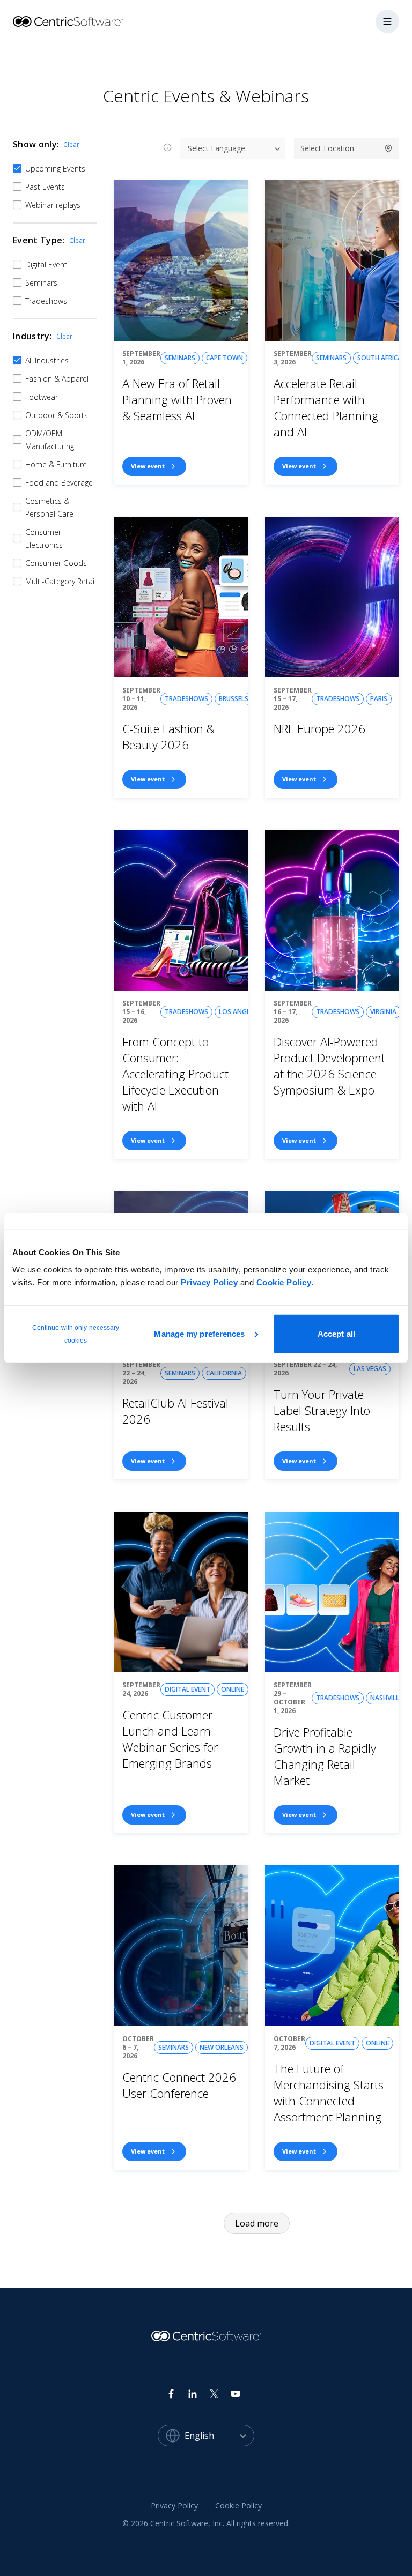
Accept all (336, 1333)
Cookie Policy (284, 1282)
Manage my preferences (199, 1333)
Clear (71, 144)
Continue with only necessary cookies (76, 1334)
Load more (257, 2223)
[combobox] (219, 2436)
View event (148, 466)
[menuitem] (174, 2506)
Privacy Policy (209, 1282)
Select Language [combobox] (216, 148)
